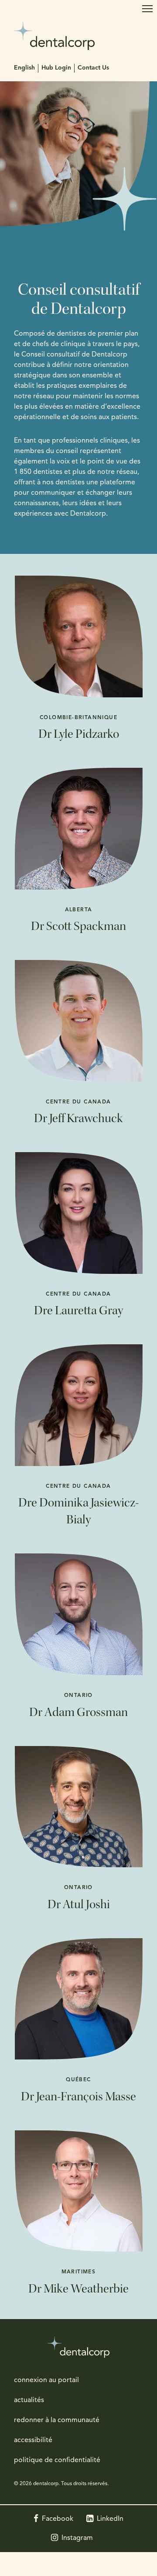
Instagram (77, 2538)
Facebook (58, 2519)
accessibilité (33, 2440)
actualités (29, 2400)
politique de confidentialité (57, 2460)
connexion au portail (46, 2380)
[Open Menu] (147, 9)
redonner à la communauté (57, 2420)
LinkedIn (110, 2519)
